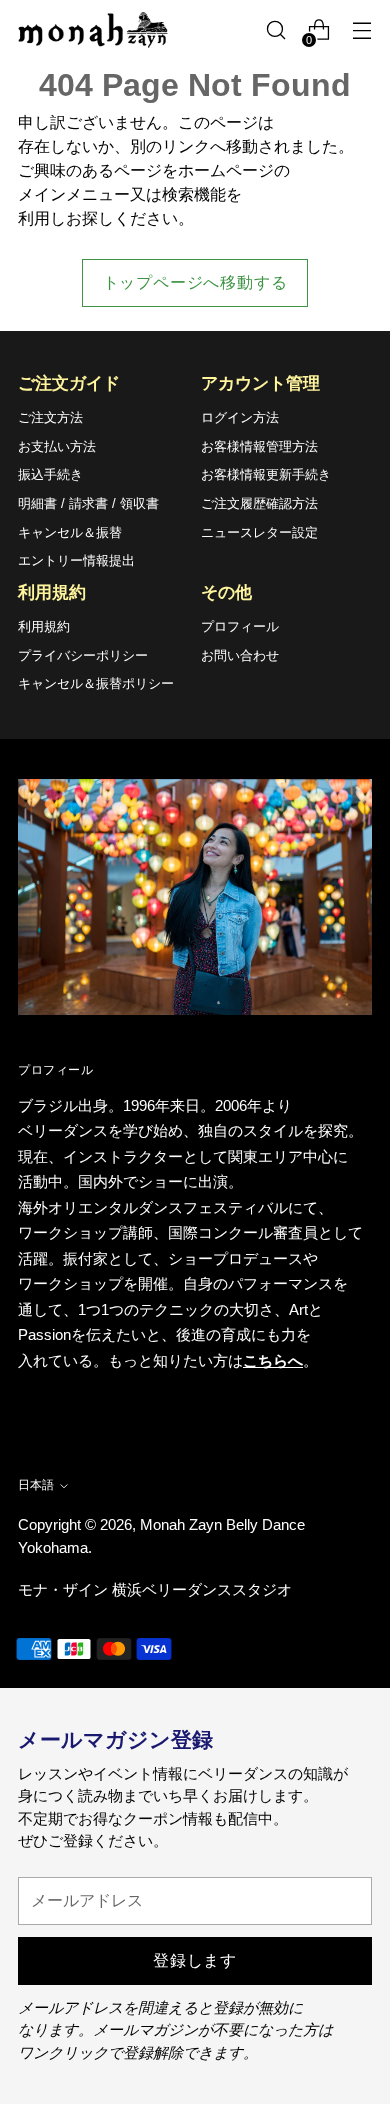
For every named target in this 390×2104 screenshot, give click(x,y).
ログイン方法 (240, 417)
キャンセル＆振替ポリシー (96, 683)
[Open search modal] (275, 30)
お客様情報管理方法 (259, 446)
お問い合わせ (240, 655)
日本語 (36, 1485)
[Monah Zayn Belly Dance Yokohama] (93, 30)
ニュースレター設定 (259, 532)
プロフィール (240, 626)
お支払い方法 (57, 446)
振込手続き (50, 474)
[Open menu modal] (361, 30)
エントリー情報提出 (76, 560)
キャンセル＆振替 (70, 532)
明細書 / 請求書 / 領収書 (88, 503)
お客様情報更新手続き (266, 474)
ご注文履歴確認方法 (259, 503)
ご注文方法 (50, 417)
